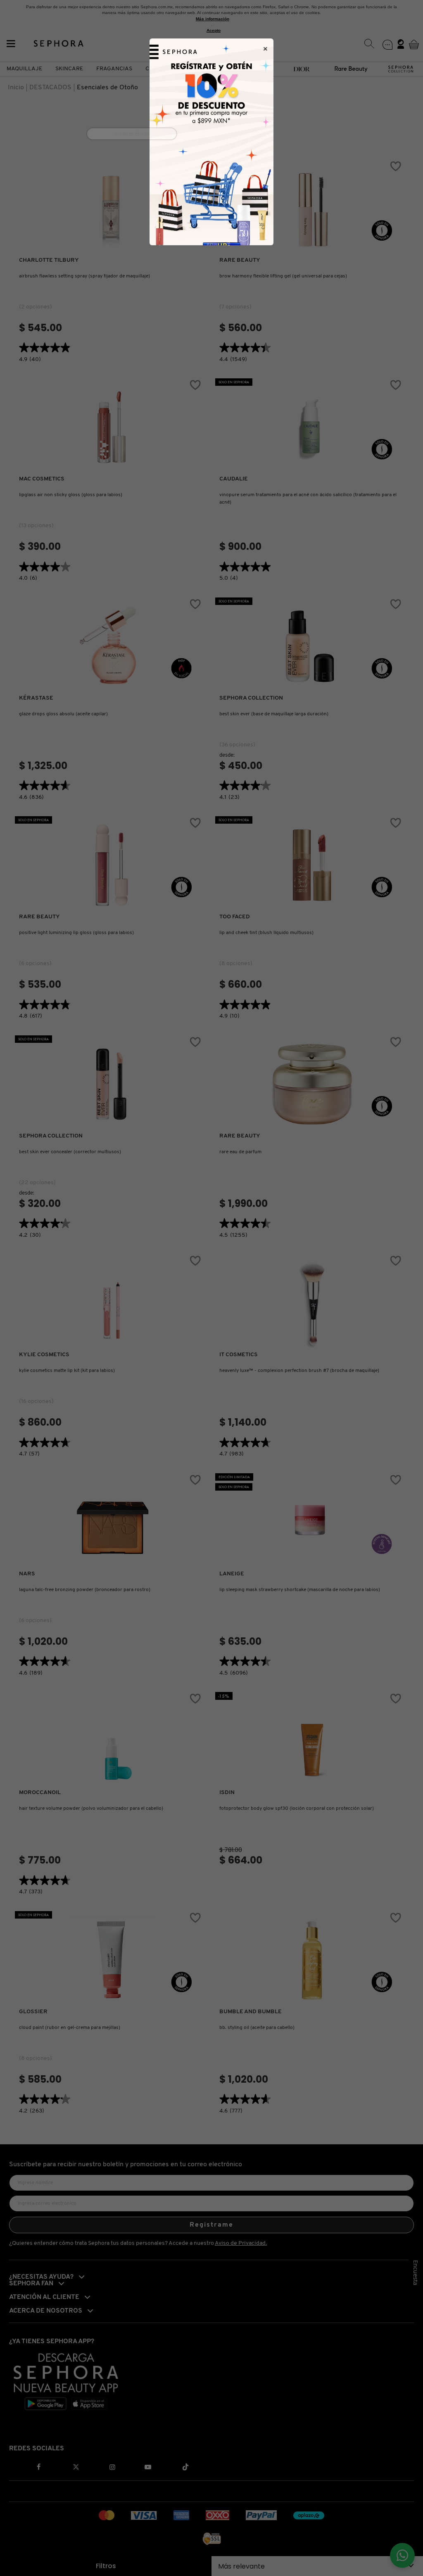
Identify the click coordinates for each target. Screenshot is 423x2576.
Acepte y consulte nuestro (215, 172)
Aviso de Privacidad (246, 172)
